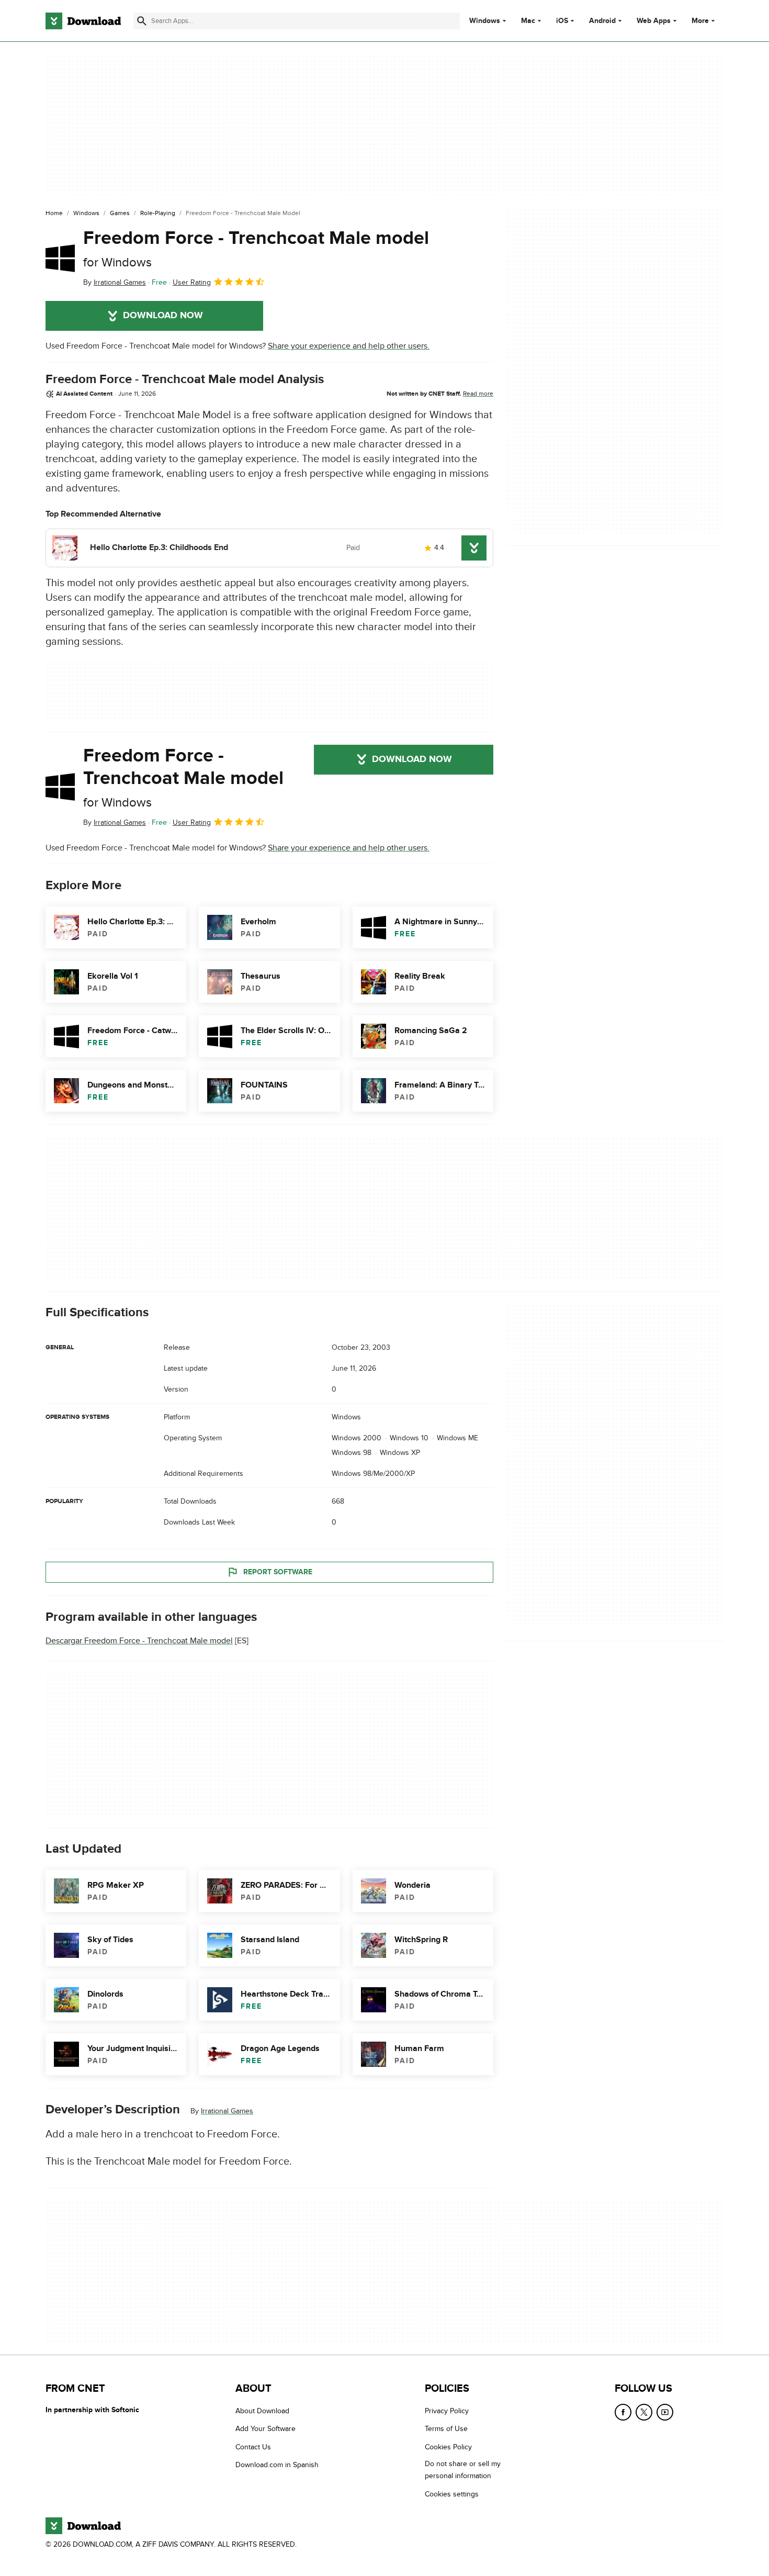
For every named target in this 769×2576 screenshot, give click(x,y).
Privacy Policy (447, 2411)
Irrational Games (227, 2111)
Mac (528, 21)
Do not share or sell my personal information (463, 2470)
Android (602, 21)
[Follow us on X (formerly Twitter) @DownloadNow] (644, 2412)
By (115, 282)
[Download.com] (83, 21)
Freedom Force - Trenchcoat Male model (256, 248)
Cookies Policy (448, 2447)
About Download (262, 2411)
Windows (485, 21)
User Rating (192, 282)
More (700, 21)
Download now (163, 316)
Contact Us (253, 2447)
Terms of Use (446, 2429)
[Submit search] (142, 21)
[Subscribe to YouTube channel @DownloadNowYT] (665, 2412)
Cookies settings (452, 2494)
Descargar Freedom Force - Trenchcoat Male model (139, 1641)
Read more (478, 394)
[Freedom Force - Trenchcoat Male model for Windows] (60, 258)
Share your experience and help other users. (349, 346)
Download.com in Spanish (277, 2465)
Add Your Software (265, 2429)
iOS (562, 21)
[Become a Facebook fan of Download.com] (623, 2412)
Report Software (278, 1572)
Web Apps (654, 21)
